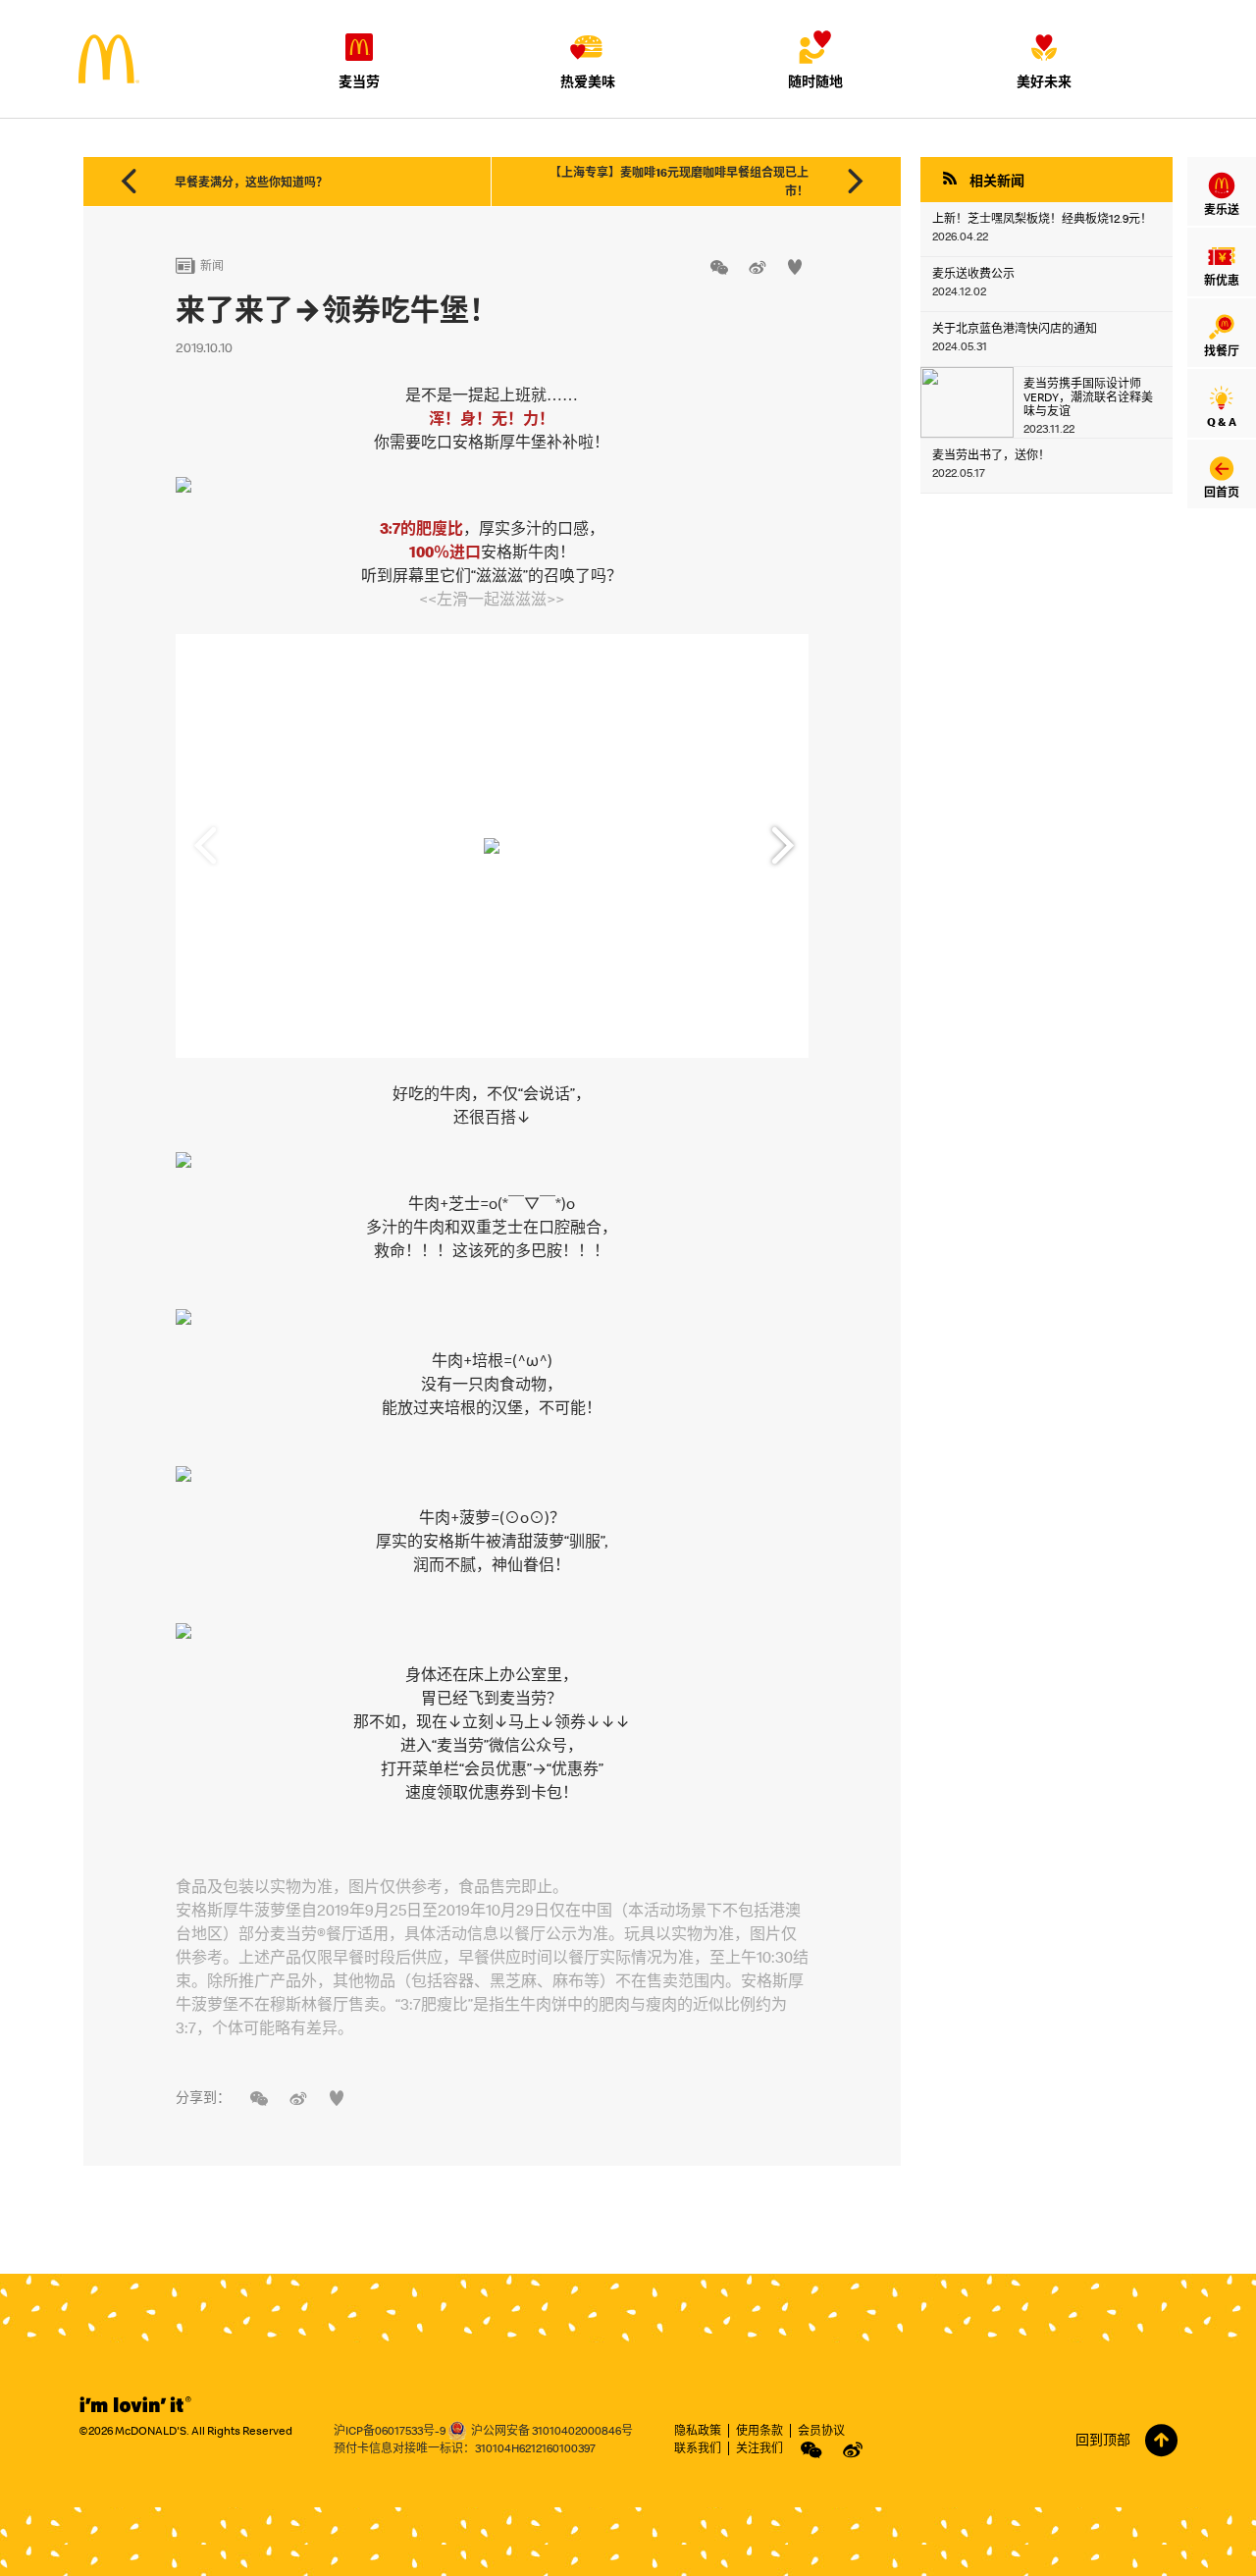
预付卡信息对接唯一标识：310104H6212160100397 (465, 2448)
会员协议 (821, 2430)
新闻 (200, 265)
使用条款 (759, 2430)
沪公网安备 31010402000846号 (552, 2430)
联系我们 (698, 2448)
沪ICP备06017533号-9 (390, 2430)
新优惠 (1222, 280)
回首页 (1222, 492)
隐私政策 (698, 2430)
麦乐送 (1222, 210)
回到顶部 (1103, 2440)
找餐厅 (1222, 351)
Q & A (1222, 421)
